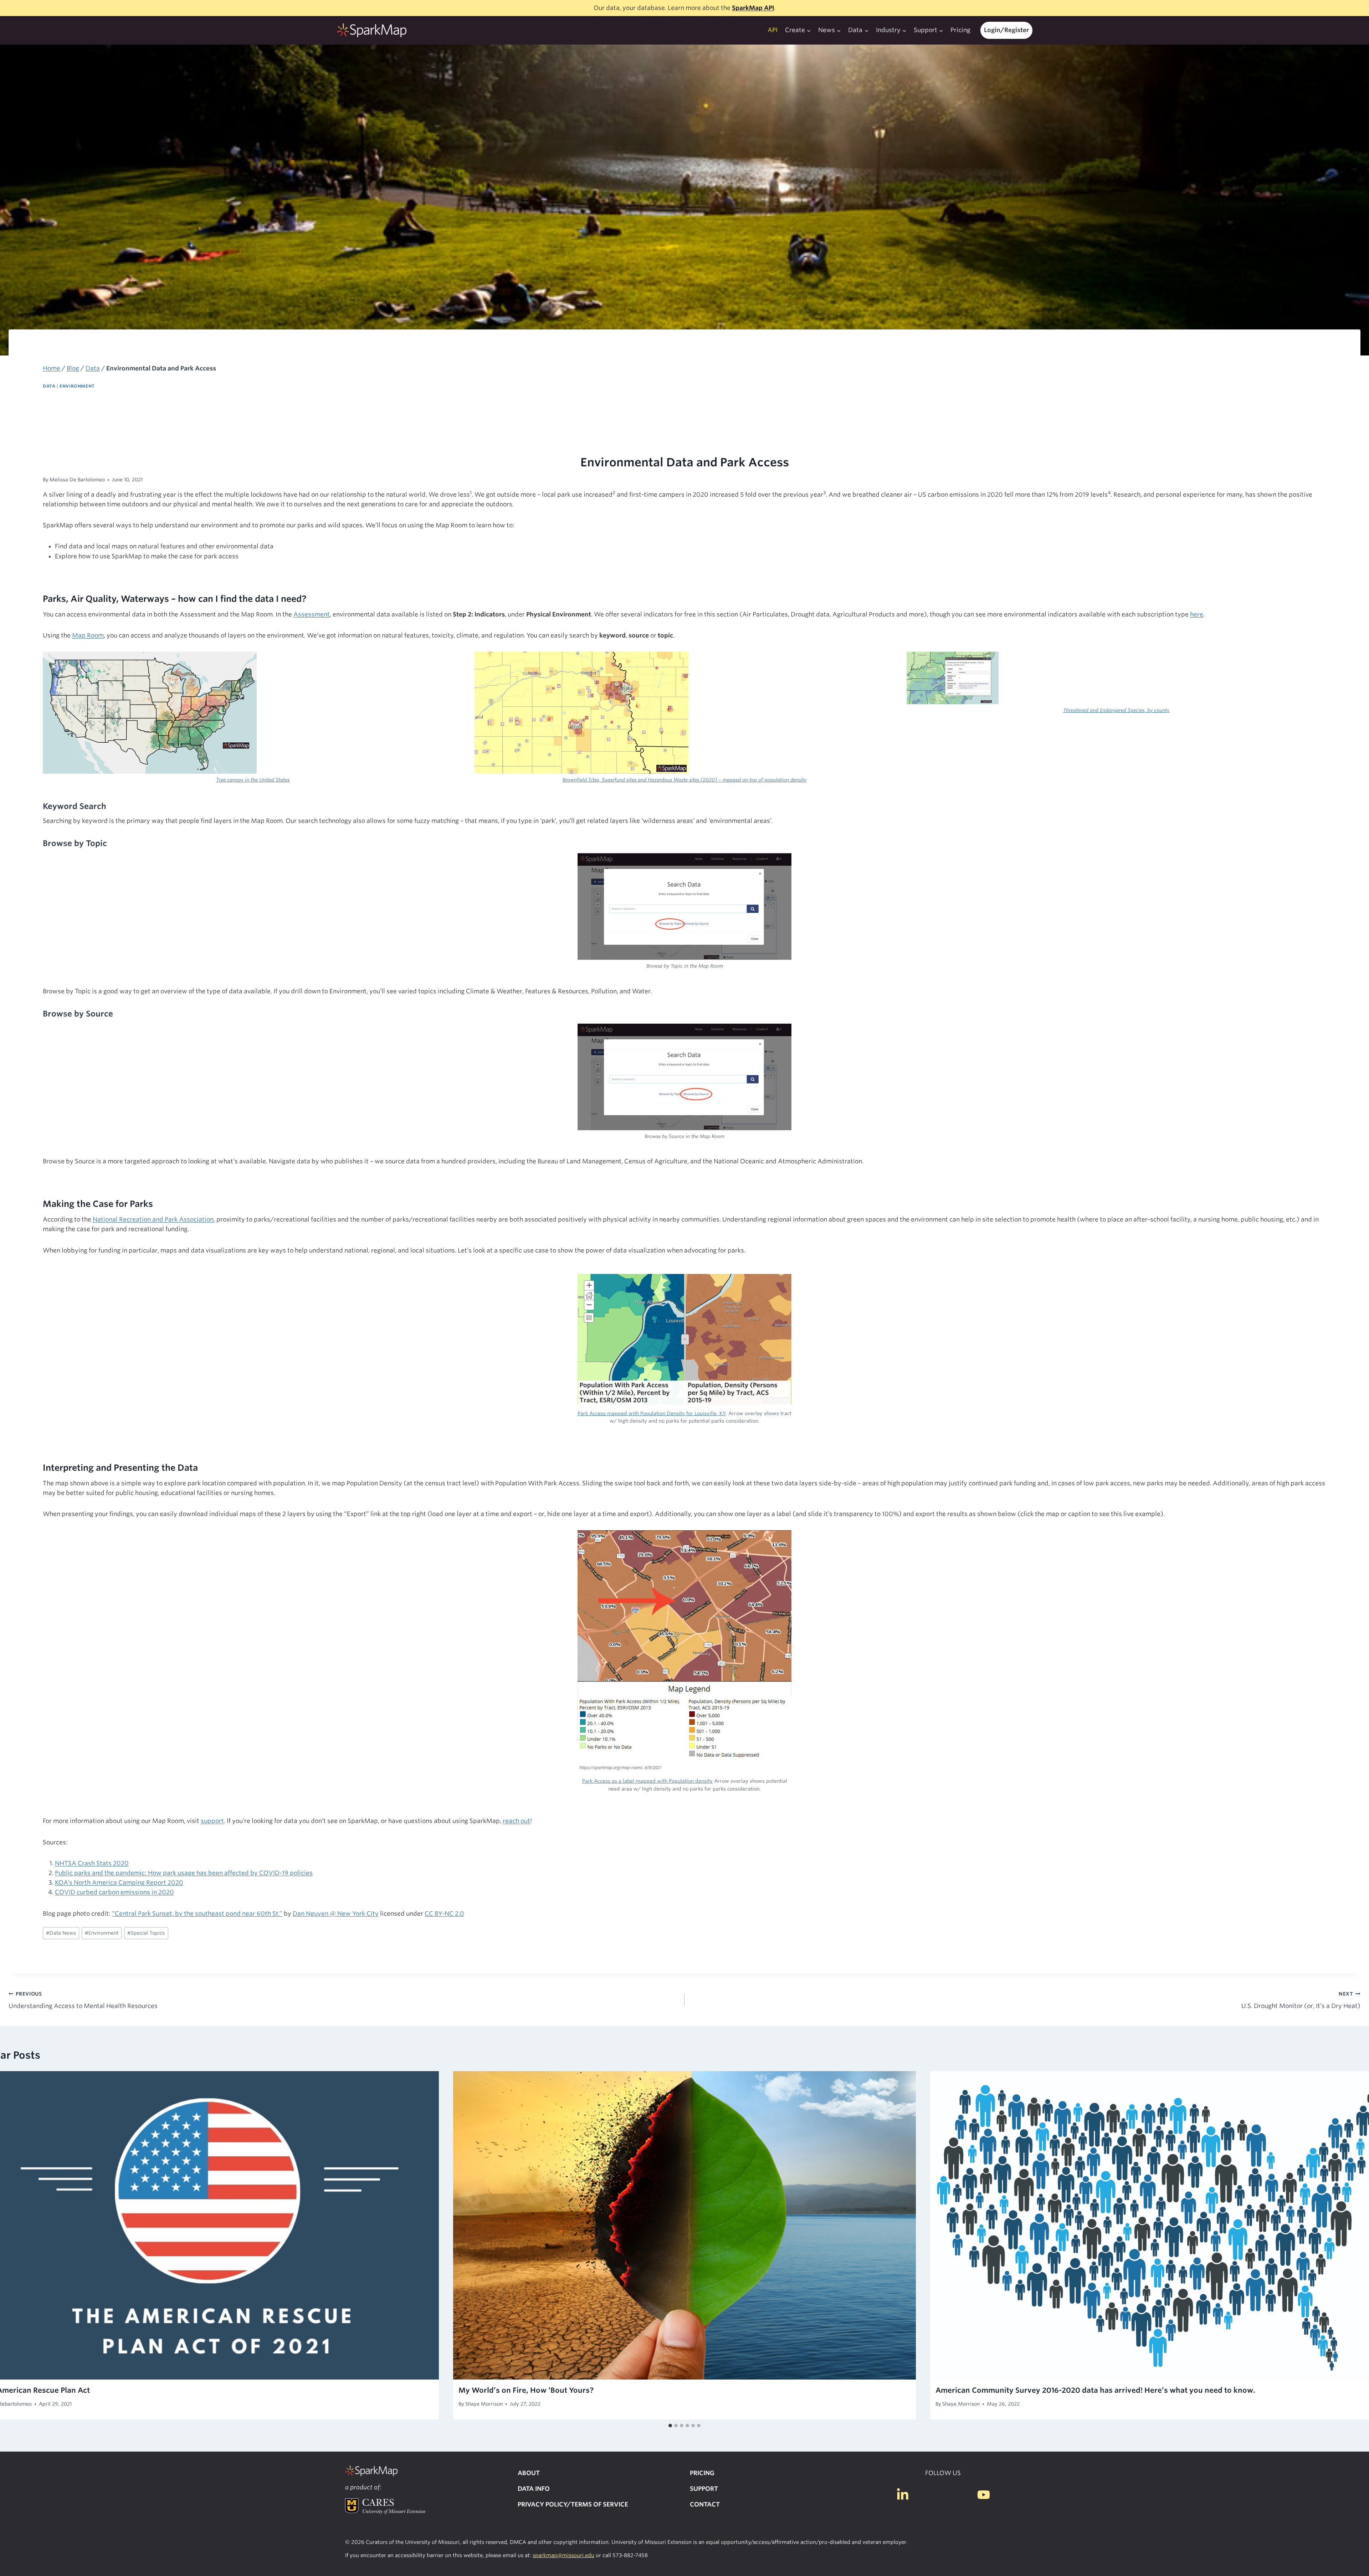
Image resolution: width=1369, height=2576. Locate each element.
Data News (61, 1933)
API (773, 30)
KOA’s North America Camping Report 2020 (119, 1883)
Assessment (312, 614)
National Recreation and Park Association (153, 1219)
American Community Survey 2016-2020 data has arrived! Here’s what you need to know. (1095, 2390)
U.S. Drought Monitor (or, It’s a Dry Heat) (1301, 2000)
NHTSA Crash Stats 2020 (92, 1863)
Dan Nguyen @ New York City (336, 1914)
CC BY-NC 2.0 (444, 1914)
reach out (516, 1821)
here (1197, 614)
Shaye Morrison (484, 2404)
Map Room (88, 635)
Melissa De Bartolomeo (77, 480)
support (212, 1821)
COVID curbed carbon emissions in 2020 (114, 1892)
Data (93, 368)
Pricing (960, 30)
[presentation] (684, 2225)
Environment (77, 386)
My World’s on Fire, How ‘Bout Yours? (526, 2390)
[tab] (670, 2426)
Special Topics (146, 1933)
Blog (73, 368)
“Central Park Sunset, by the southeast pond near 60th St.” (197, 1914)
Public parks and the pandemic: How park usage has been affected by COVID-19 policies (184, 1873)
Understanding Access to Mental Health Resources (83, 2000)
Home (52, 368)
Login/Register (1006, 30)
